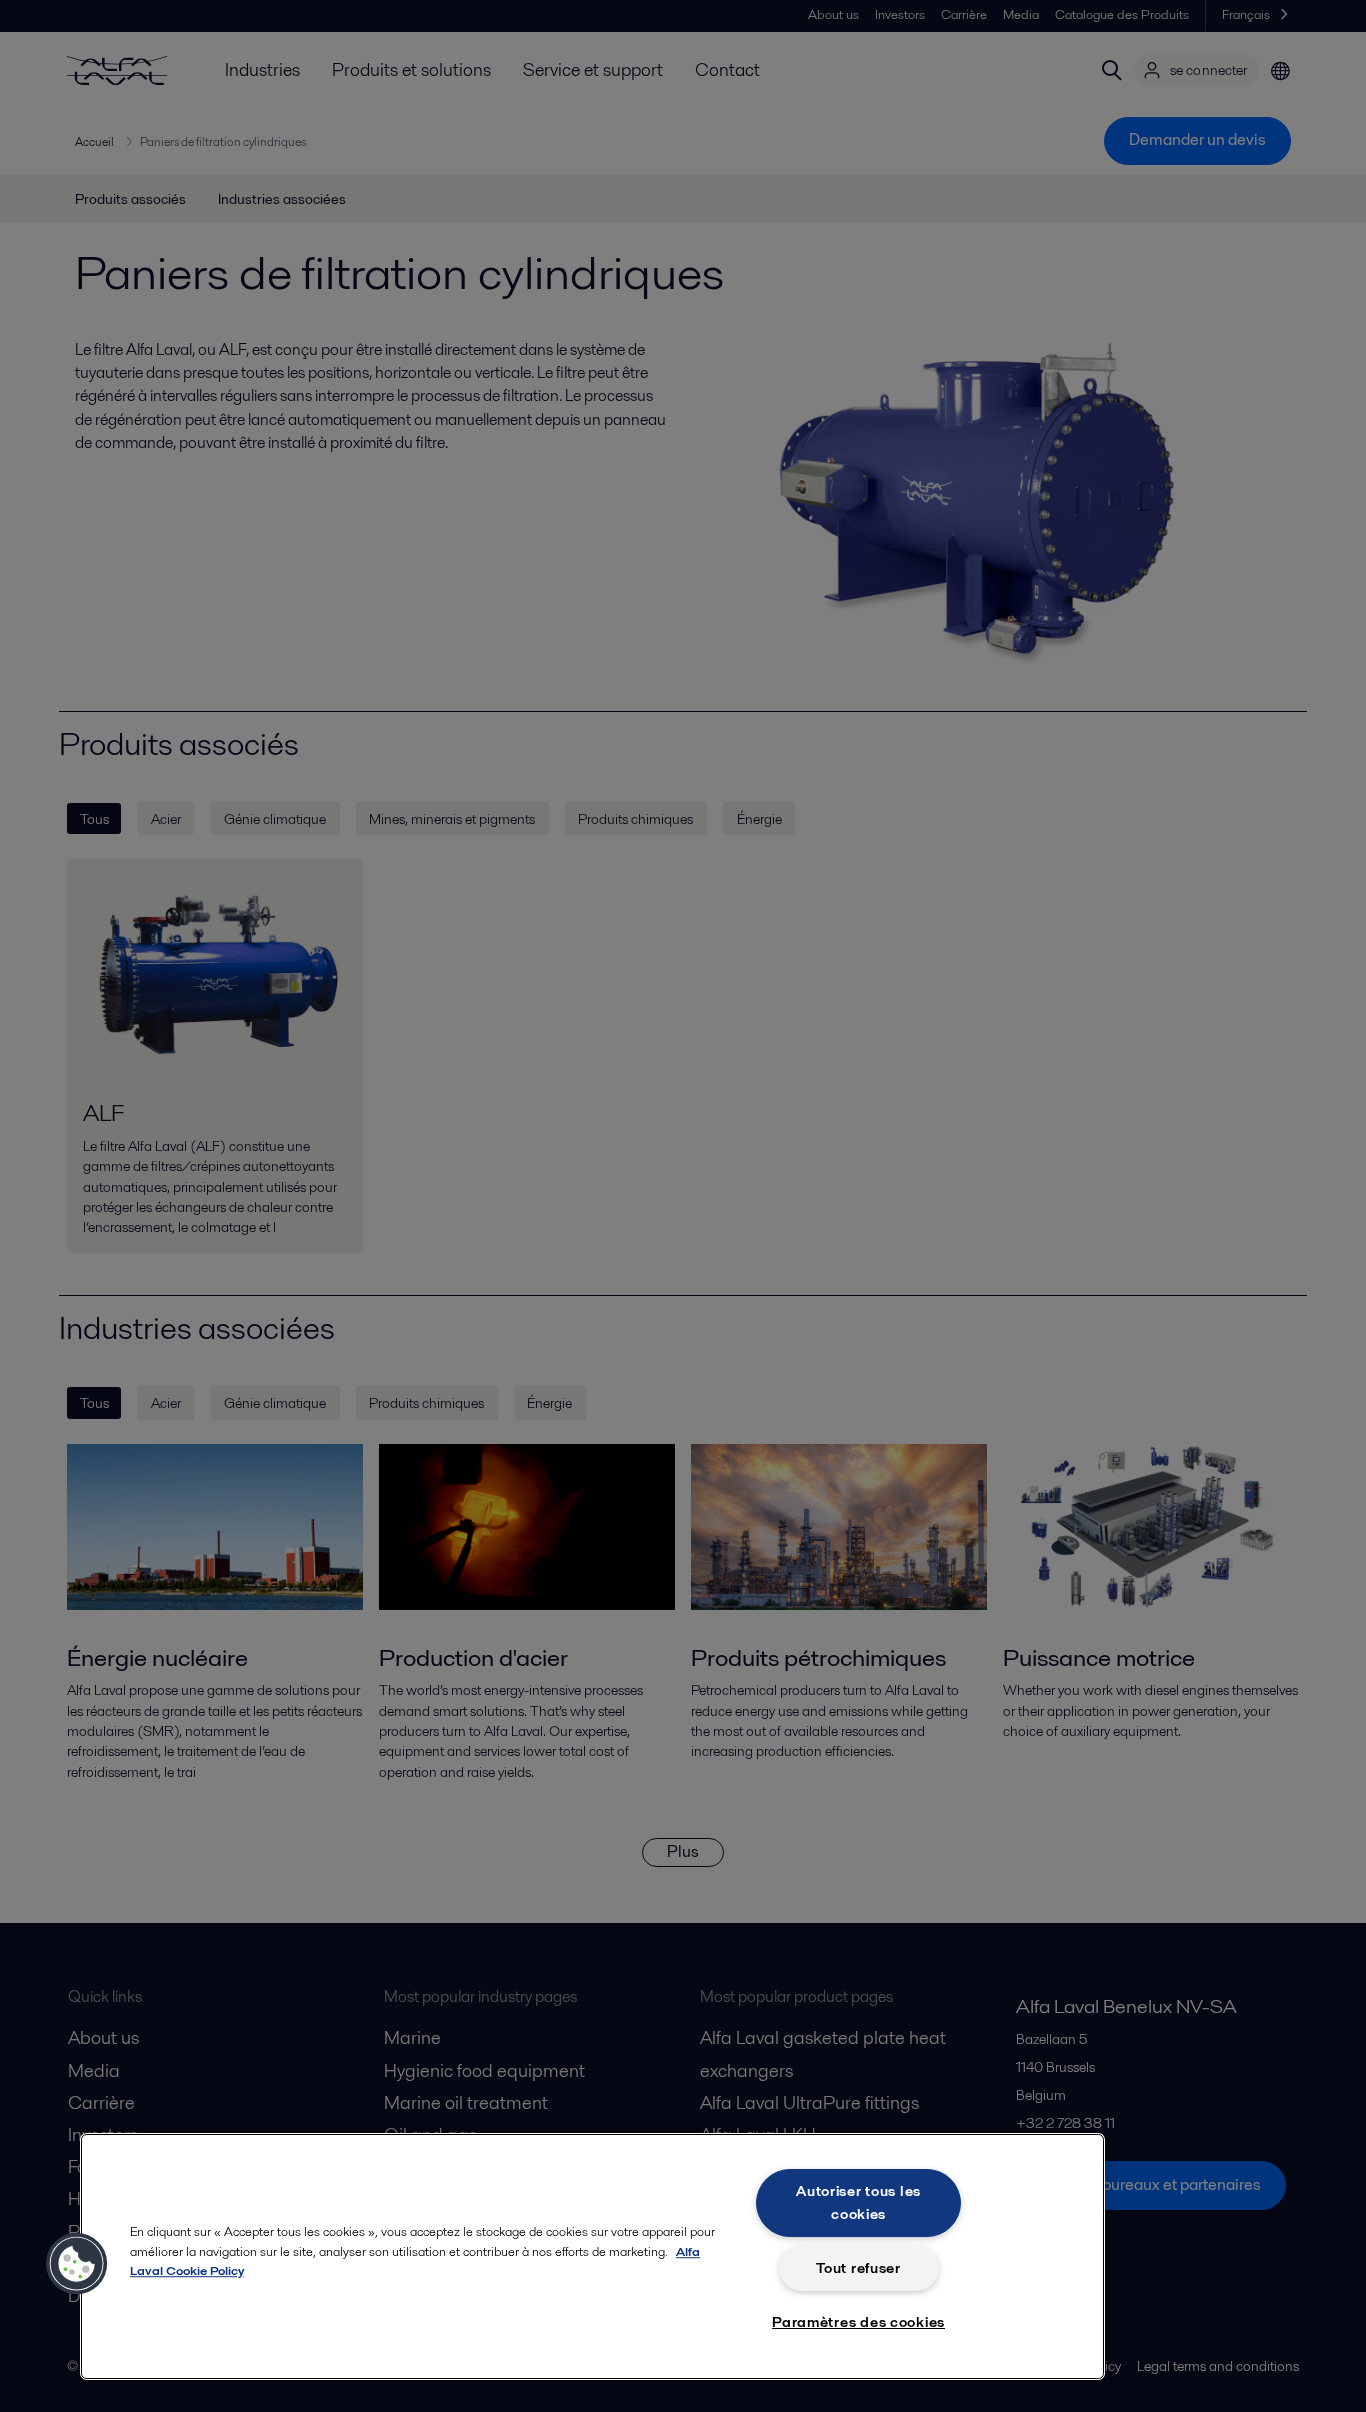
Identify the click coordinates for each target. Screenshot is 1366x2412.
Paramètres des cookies (858, 2322)
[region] (592, 2256)
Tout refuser (858, 2268)
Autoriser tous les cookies (858, 2202)
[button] (77, 2264)
